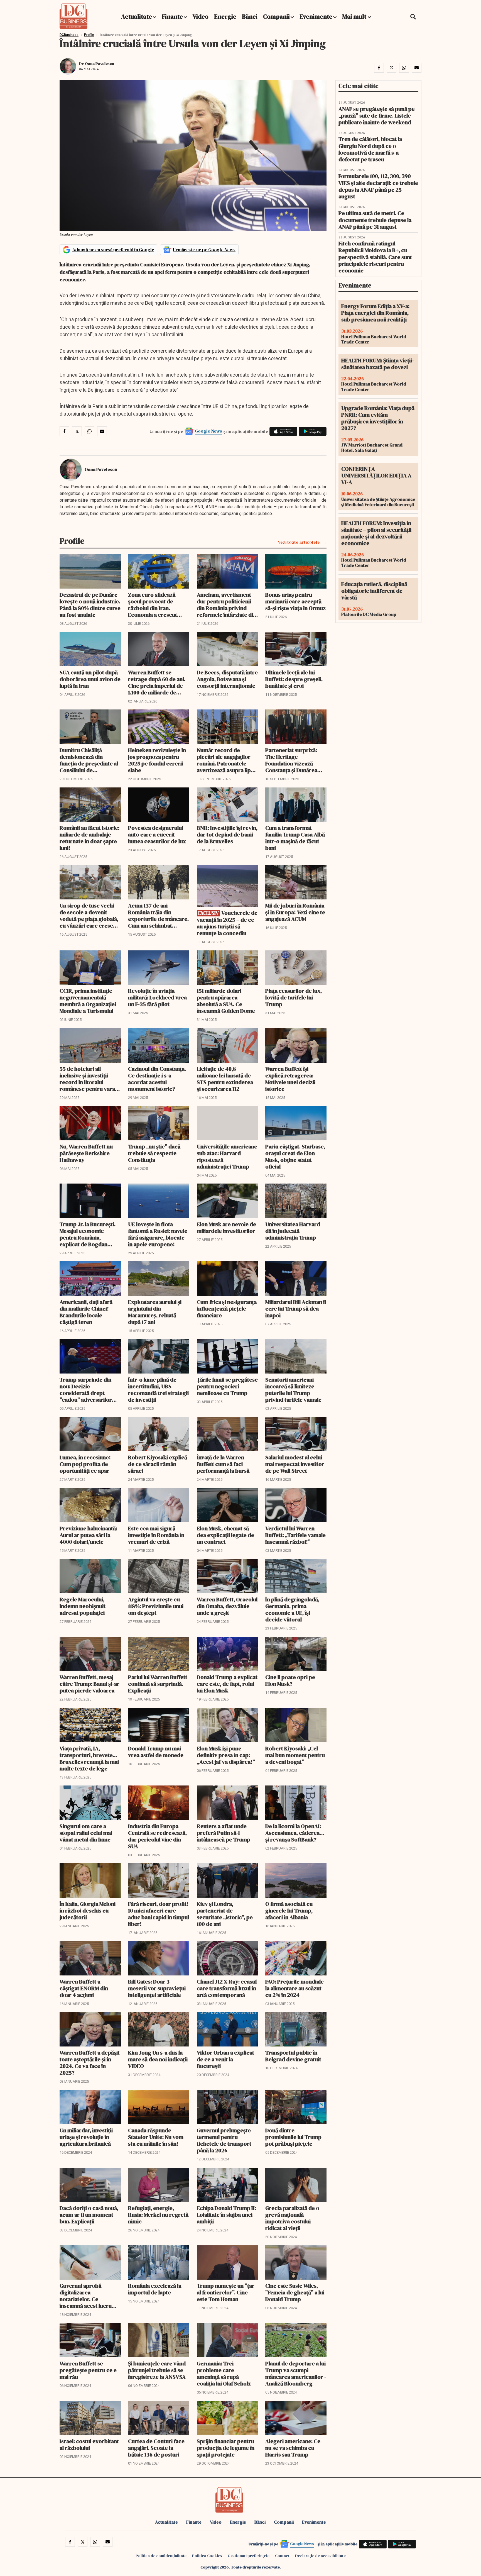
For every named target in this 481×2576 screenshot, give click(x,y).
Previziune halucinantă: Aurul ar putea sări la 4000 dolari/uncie (88, 1535)
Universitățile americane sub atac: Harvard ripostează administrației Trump (227, 1157)
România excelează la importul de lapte (155, 2289)
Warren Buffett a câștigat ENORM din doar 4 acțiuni (84, 1988)
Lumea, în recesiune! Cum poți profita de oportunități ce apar (85, 1464)
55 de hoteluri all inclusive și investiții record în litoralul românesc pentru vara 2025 (87, 1079)
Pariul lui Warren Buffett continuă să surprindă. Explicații (158, 1684)
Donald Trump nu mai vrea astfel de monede (156, 1752)
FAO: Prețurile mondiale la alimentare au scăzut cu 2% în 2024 (295, 1988)
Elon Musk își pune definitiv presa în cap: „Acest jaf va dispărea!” (226, 1755)
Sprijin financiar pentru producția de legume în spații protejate (226, 2448)
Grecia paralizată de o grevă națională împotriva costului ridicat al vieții (292, 2218)
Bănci (250, 16)
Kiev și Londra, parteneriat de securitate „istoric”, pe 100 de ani (225, 1914)
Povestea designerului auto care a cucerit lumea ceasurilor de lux (157, 835)
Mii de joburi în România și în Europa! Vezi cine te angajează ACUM (295, 912)
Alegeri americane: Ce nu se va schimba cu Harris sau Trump (293, 2448)
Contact (282, 2556)
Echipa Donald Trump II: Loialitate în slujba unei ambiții (226, 2215)
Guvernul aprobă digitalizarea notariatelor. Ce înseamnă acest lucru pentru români (86, 2296)
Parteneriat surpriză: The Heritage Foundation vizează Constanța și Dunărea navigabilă (291, 760)
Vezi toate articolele (299, 542)
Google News (208, 431)
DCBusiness (69, 35)
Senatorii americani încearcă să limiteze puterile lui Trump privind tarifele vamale (293, 1390)
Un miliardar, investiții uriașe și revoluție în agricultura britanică (86, 2137)
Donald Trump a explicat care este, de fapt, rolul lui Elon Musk (227, 1684)
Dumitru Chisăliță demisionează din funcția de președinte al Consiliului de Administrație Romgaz (89, 760)
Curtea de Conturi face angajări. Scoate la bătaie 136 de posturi (156, 2448)
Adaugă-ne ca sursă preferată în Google (113, 250)
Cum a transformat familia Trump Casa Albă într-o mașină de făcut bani (295, 838)
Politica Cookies (207, 2556)
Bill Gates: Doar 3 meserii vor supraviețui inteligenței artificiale (157, 1988)
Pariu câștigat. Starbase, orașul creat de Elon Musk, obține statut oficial (295, 1157)
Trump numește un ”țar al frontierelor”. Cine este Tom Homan (226, 2292)
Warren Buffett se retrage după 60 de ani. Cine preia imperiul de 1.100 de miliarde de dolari (157, 682)
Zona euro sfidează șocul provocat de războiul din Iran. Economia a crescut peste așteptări (153, 605)
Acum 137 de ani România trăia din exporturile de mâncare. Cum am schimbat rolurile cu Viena (158, 916)
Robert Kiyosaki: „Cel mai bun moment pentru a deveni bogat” (295, 1755)
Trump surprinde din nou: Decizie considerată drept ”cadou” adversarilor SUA (86, 1390)
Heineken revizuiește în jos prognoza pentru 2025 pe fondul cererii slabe (157, 760)
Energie (225, 16)
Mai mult (355, 16)
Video (201, 16)
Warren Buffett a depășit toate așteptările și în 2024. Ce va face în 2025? (90, 2063)
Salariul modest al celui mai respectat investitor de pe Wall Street (295, 1464)
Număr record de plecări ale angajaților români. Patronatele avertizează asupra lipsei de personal (227, 760)
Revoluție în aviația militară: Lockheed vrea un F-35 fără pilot (157, 997)
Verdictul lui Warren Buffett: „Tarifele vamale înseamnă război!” (295, 1535)
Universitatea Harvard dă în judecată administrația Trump (293, 1231)
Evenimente (316, 16)
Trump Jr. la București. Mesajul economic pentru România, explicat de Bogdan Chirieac (88, 1234)
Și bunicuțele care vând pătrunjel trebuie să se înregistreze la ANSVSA (157, 2370)
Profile (89, 35)
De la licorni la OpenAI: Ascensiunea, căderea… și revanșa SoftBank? (295, 1833)
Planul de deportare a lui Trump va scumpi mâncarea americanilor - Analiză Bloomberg (296, 2373)
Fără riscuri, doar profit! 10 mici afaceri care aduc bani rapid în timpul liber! (159, 1914)
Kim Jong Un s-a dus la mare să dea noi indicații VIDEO (158, 2059)
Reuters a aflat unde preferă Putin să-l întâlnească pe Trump (224, 1833)
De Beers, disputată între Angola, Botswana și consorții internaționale (227, 679)
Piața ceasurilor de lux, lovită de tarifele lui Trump (294, 997)
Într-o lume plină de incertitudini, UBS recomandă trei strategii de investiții (158, 1390)
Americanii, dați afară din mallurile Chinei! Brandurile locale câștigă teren (86, 1312)
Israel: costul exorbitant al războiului (89, 2445)
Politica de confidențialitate (161, 2556)
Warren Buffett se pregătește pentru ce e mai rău (88, 2370)
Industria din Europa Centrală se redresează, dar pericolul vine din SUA (157, 1836)
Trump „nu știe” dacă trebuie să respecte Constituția (154, 1153)
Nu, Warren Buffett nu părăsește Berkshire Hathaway (86, 1153)
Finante (172, 16)
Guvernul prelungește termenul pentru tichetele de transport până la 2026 (224, 2140)
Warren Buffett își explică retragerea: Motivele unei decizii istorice (290, 1079)
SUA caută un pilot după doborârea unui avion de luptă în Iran (90, 679)
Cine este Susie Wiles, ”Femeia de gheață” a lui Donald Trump (295, 2292)
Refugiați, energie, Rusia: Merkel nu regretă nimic (158, 2215)
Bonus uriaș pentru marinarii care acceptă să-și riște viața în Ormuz (295, 601)
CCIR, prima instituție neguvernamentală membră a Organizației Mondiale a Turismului (88, 1001)
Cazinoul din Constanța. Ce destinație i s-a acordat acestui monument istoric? (157, 1079)
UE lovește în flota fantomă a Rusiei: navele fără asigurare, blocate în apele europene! (158, 1234)
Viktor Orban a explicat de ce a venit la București (225, 2059)
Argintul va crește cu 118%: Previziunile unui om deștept (156, 1606)
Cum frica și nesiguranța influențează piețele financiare (227, 1309)
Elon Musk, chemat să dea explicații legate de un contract (225, 1535)
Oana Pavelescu (100, 64)
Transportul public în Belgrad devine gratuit (293, 2056)
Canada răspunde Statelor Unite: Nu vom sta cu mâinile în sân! (156, 2137)
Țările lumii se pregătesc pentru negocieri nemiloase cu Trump (227, 1386)
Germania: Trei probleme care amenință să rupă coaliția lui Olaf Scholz (224, 2373)
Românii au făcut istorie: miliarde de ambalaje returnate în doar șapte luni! (89, 838)
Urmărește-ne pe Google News (204, 250)
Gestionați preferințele (249, 2556)
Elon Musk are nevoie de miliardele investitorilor (226, 1228)
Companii (276, 16)
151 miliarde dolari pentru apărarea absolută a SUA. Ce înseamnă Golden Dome (226, 1001)
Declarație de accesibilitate (320, 2556)
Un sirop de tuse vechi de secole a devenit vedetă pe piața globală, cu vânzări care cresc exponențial (89, 916)
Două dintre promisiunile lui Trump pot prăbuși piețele (293, 2137)
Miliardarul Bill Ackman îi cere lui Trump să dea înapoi (296, 1309)
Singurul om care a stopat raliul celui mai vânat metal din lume (86, 1833)
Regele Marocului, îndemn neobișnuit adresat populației (83, 1606)
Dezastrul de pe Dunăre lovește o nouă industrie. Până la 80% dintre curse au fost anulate (90, 605)
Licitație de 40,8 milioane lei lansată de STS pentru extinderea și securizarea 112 (225, 1079)
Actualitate (137, 16)
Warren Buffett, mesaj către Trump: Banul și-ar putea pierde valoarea (89, 1684)
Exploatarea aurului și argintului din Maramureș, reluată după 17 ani (155, 1312)
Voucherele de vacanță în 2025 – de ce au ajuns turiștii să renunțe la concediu (227, 923)
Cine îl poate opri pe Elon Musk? (290, 1680)
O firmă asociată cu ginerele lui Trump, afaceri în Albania (289, 1911)
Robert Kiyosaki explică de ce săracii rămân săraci (158, 1464)
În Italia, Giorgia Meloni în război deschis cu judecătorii (88, 1911)
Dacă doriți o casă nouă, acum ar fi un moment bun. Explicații (89, 2215)
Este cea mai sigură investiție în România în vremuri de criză (156, 1535)
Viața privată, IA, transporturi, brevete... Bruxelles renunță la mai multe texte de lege (89, 1758)
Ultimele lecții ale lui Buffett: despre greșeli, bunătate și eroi (294, 679)
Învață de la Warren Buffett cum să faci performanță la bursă (223, 1464)
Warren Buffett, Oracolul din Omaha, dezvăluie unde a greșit (227, 1606)
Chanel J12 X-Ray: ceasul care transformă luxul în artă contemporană (227, 1988)
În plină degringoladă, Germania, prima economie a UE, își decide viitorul (292, 1609)
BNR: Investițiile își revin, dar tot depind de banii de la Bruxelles (227, 835)
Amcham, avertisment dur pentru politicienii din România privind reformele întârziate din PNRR (226, 605)
